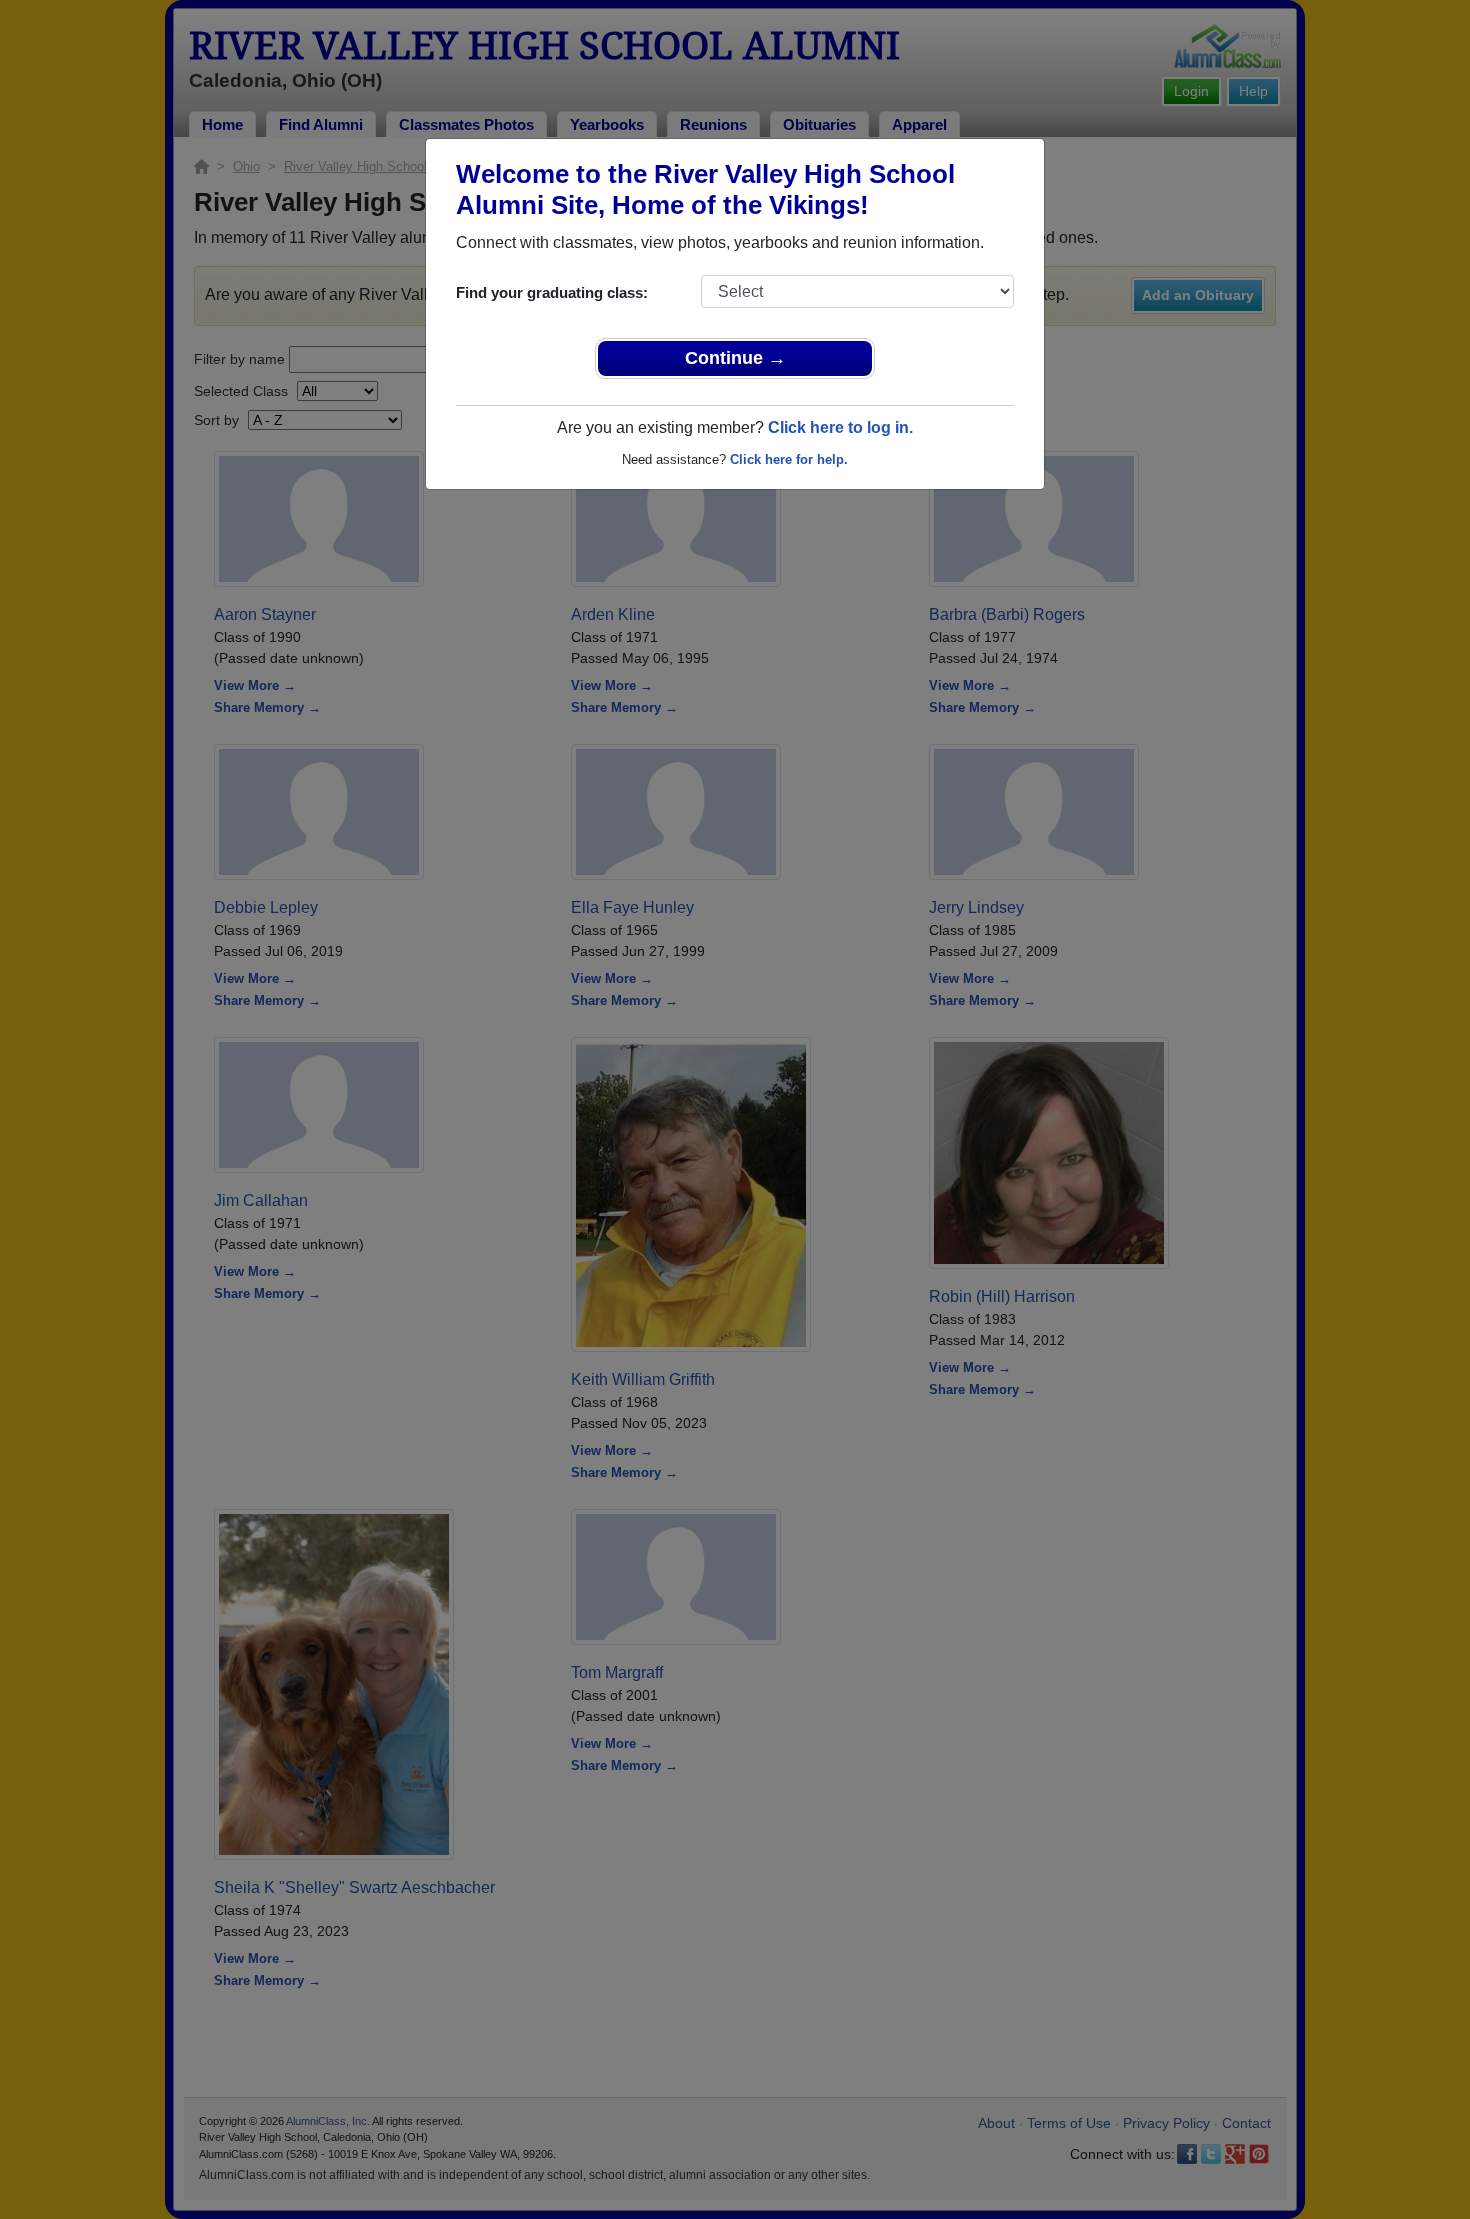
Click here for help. (789, 459)
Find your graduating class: (552, 292)
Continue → (735, 358)
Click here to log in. (840, 427)
